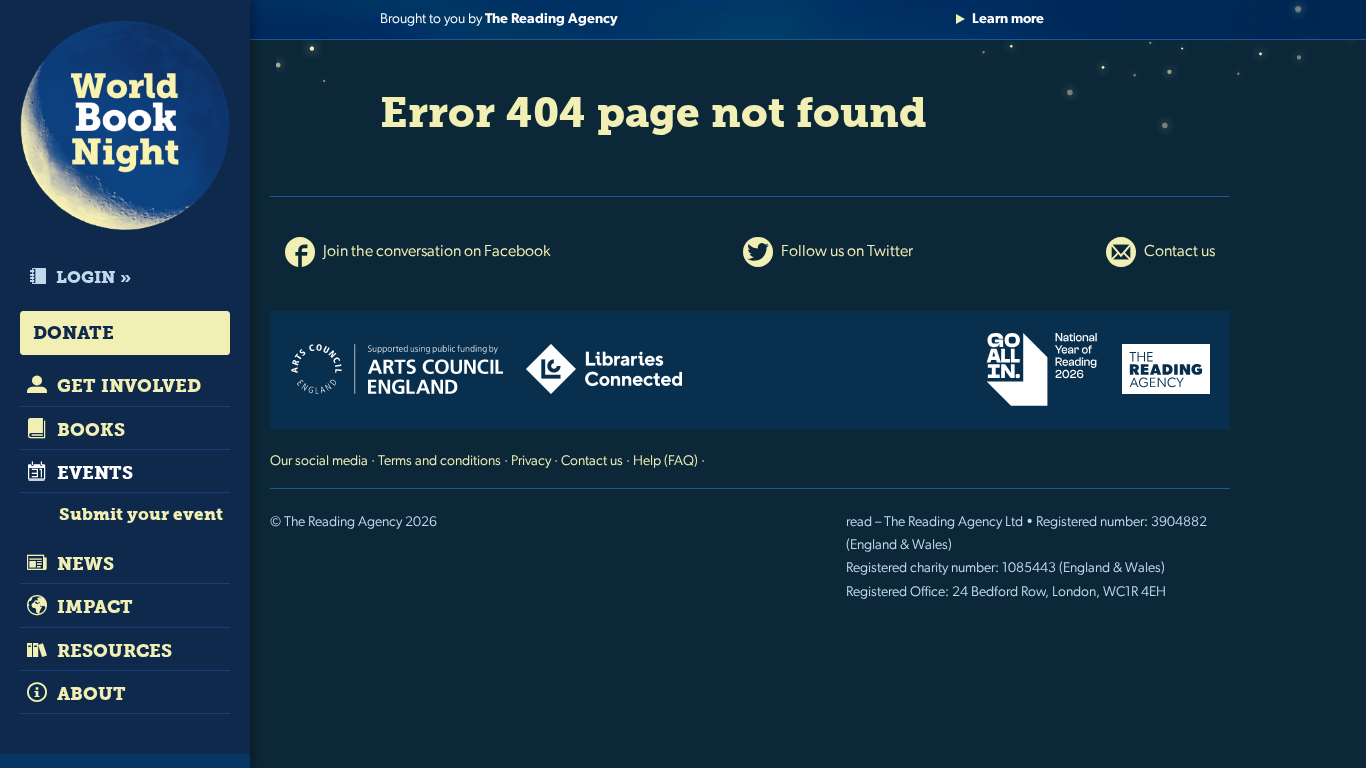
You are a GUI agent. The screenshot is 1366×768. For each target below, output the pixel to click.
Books (88, 430)
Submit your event (141, 514)
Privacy (531, 461)
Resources (112, 651)
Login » (91, 277)
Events (92, 473)
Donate (73, 333)
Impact (92, 607)
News (83, 564)
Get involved (126, 386)
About (89, 694)
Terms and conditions (439, 461)
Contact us (1178, 252)
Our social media (319, 461)
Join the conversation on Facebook (435, 252)
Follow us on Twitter (845, 252)
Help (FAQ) (665, 461)
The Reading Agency (551, 19)
